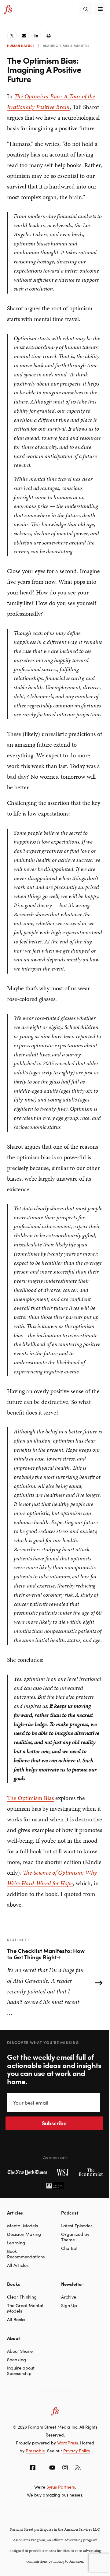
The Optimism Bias (30, 1798)
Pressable (35, 2451)
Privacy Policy (77, 2451)
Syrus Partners (61, 2487)
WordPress (68, 2443)
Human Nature (21, 45)
